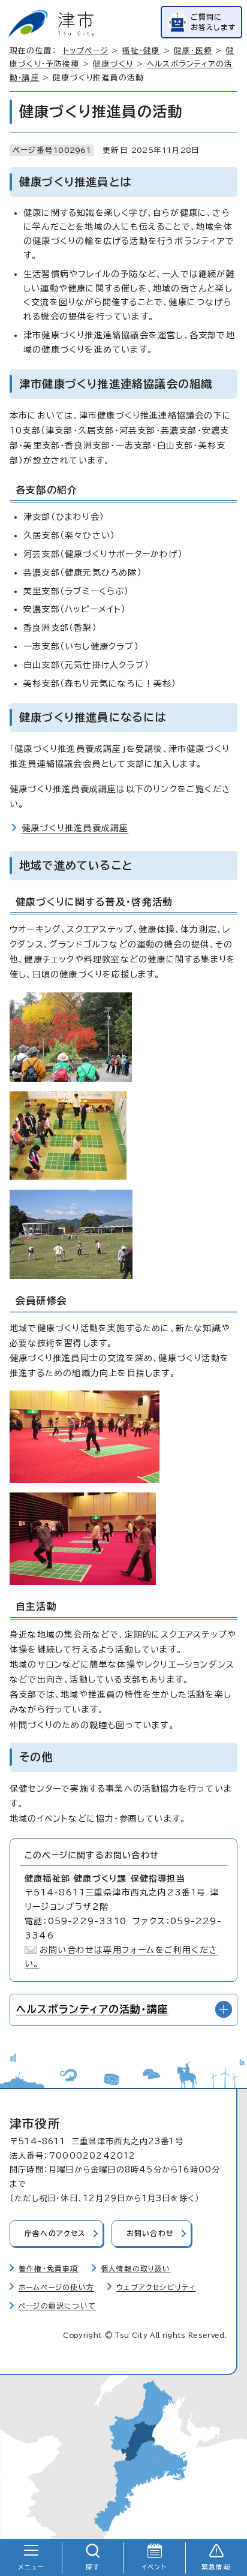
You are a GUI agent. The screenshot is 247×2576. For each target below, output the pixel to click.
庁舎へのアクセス (55, 2233)
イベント (154, 2567)
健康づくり (113, 64)
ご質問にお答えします (213, 22)
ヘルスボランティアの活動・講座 (92, 2009)
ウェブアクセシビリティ (156, 2287)
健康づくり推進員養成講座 (75, 828)
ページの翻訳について (57, 2306)
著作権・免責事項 (49, 2269)
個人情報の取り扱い (136, 2269)
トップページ (86, 51)
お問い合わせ (150, 2233)
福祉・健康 (141, 51)
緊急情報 (216, 2567)
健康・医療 (193, 51)
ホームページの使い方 (56, 2287)
